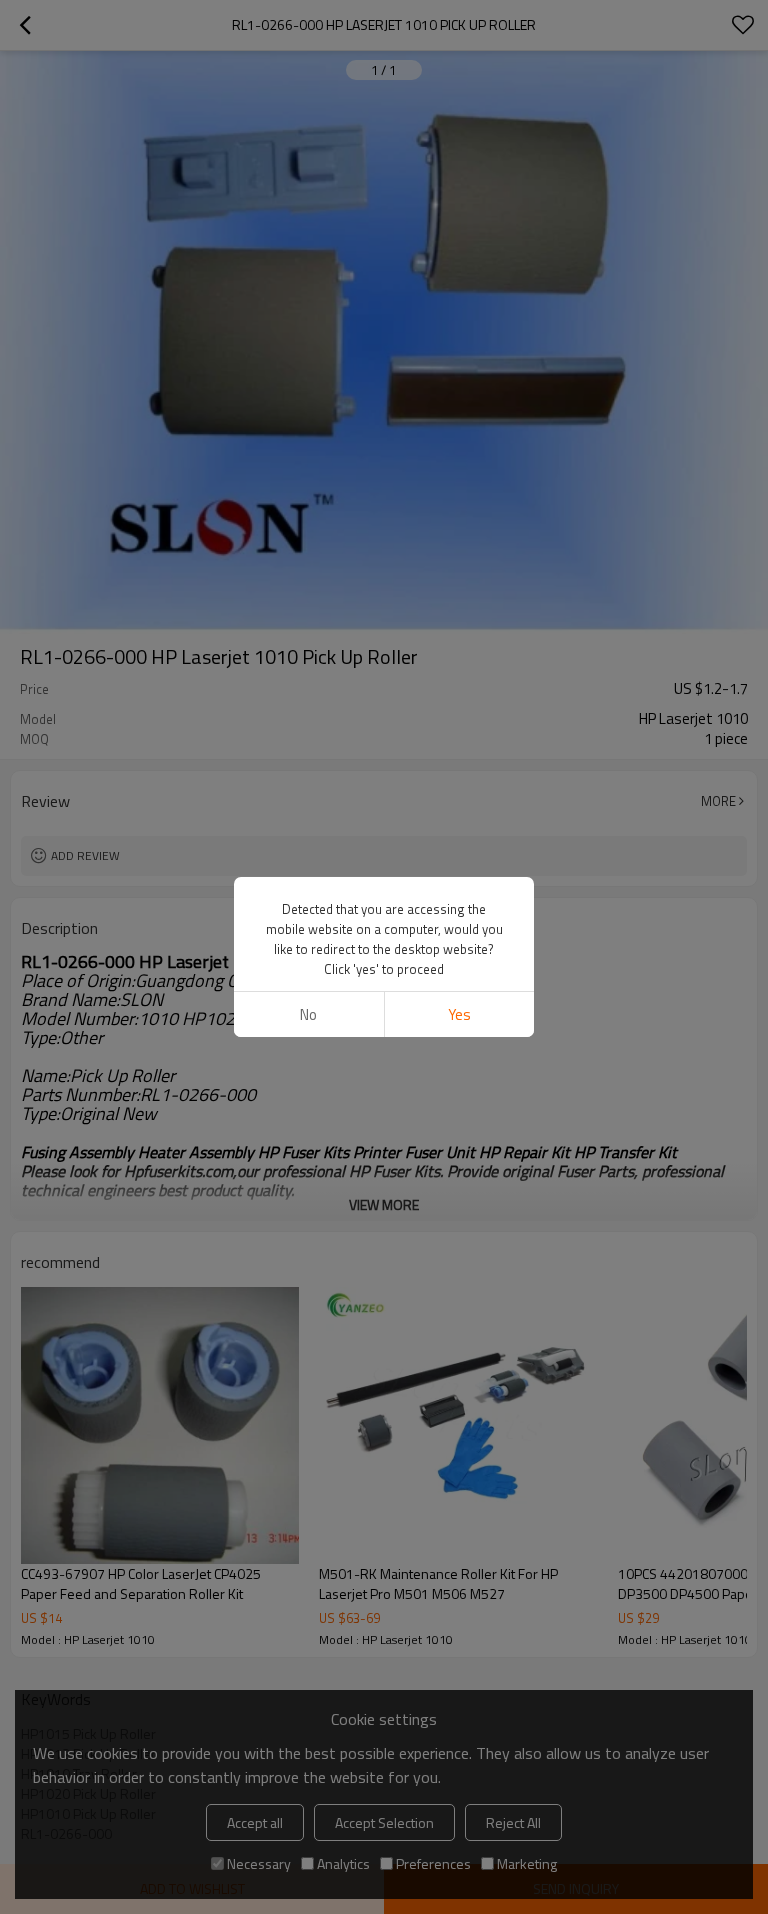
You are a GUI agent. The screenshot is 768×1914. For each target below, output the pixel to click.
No (308, 1014)
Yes (459, 1014)
